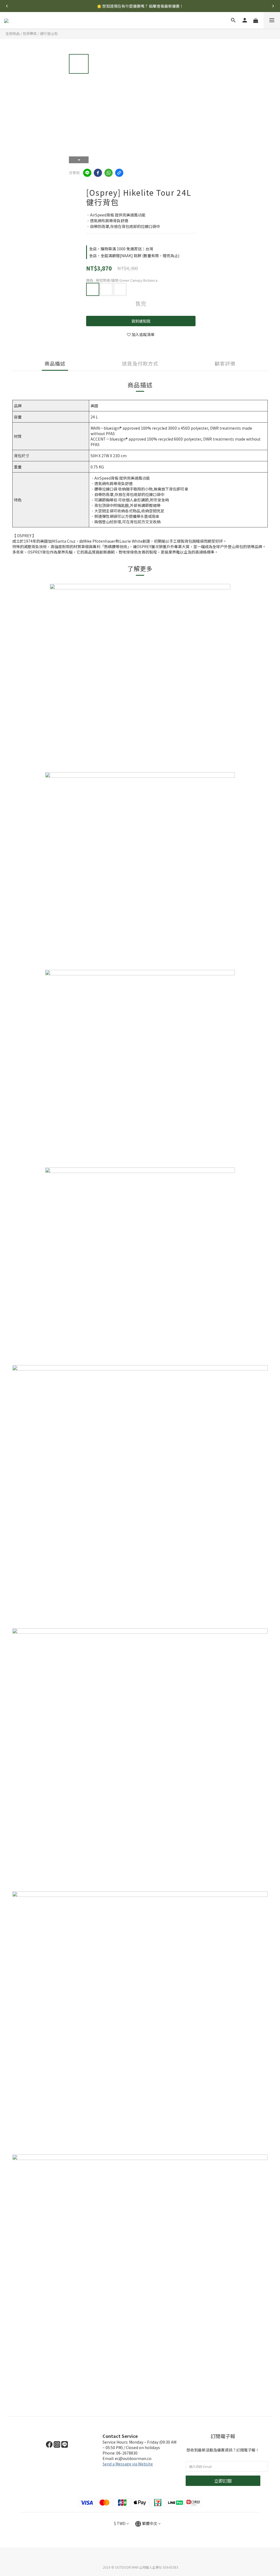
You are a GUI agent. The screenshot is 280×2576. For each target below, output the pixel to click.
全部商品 (13, 33)
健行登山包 (49, 33)
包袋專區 (30, 33)
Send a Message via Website (128, 2464)
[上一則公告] (7, 6)
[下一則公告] (273, 6)
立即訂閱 (223, 2481)
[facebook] (98, 173)
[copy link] (119, 173)
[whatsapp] (109, 173)
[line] (87, 173)
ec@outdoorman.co (133, 2458)
